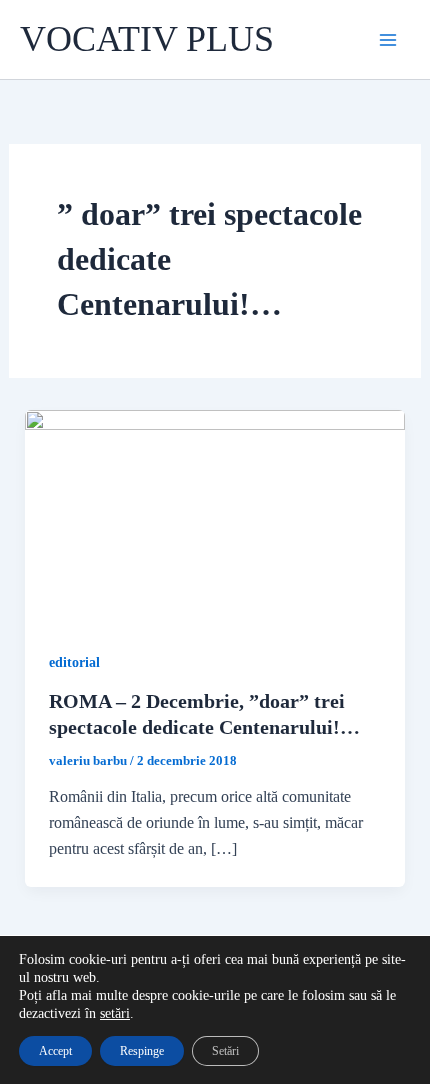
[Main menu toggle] (388, 40)
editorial (74, 662)
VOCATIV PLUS (147, 39)
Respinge (142, 1051)
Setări (225, 1051)
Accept (55, 1051)
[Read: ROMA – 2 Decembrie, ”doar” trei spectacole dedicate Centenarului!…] (215, 515)
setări (115, 1013)
